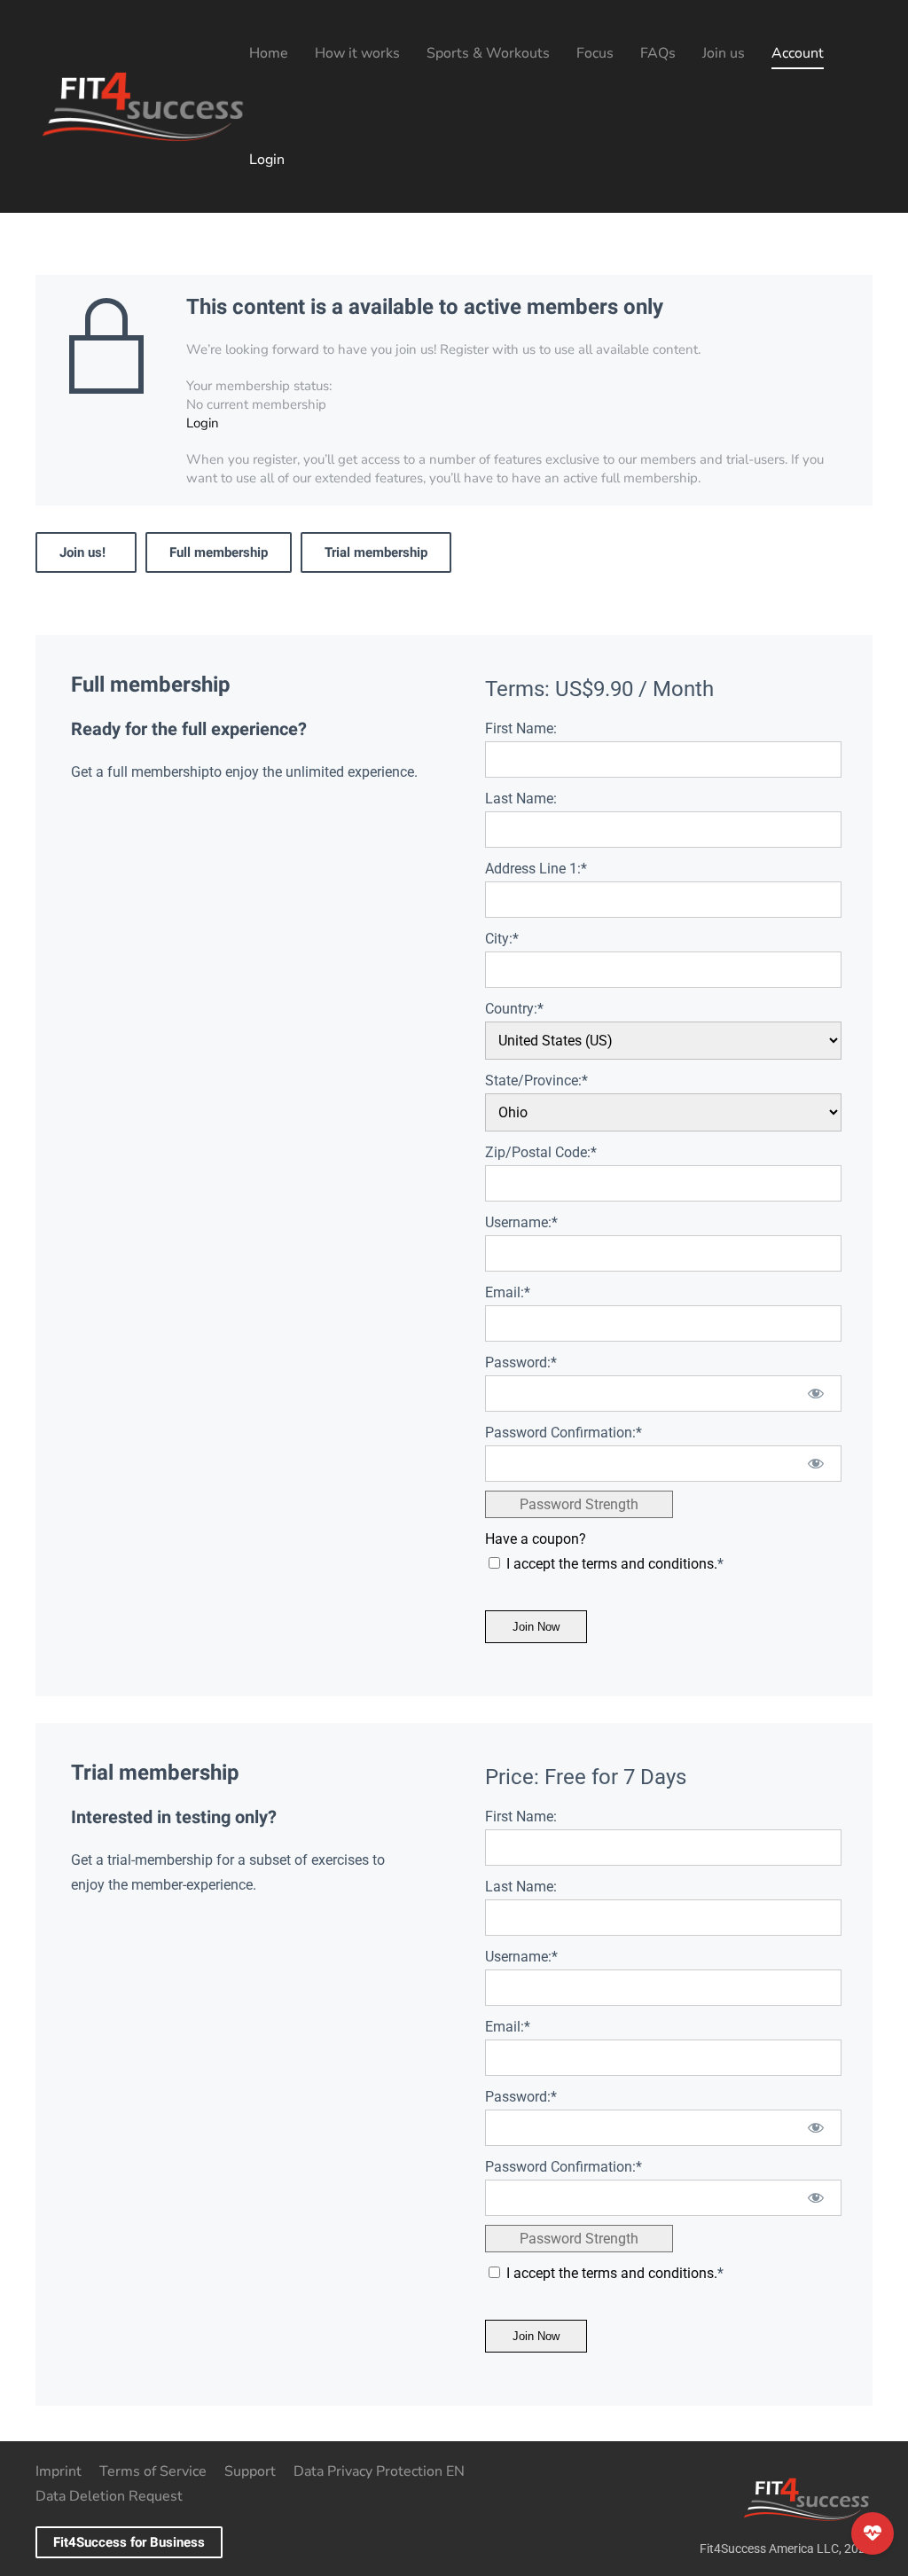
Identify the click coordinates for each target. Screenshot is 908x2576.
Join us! (86, 552)
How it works (357, 53)
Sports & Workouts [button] (488, 53)
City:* (502, 939)
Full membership (219, 552)
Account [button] (798, 53)
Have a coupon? (536, 1539)
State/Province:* (536, 1081)
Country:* (514, 1009)
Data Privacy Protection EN (379, 2471)
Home (269, 53)
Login (267, 160)
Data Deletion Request (109, 2496)
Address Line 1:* (536, 869)
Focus (595, 53)
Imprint (59, 2471)
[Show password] (816, 1394)
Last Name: (521, 799)
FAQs (658, 53)
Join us (724, 53)
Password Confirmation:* (564, 1433)
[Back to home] (142, 106)
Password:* (521, 1362)
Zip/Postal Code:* (541, 1152)
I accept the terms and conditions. (612, 1564)
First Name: (521, 728)
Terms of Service (153, 2471)
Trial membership (376, 552)
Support (250, 2471)
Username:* (521, 1222)
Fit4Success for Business (129, 2542)
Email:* (508, 1292)
